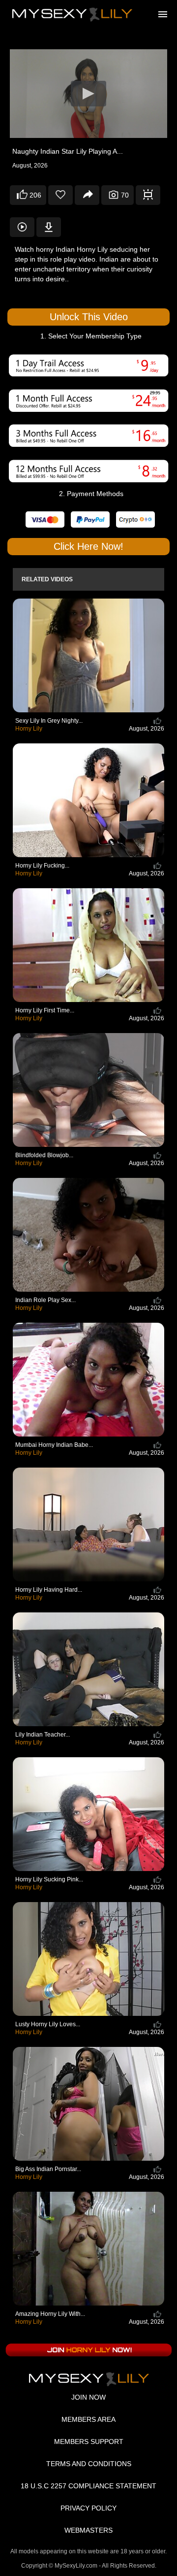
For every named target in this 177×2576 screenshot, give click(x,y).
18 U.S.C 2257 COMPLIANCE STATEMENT (88, 2486)
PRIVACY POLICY (88, 2508)
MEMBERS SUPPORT (89, 2442)
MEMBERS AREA (88, 2419)
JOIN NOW (88, 2397)
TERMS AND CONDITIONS (89, 2464)
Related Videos (47, 579)
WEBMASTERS (88, 2530)
